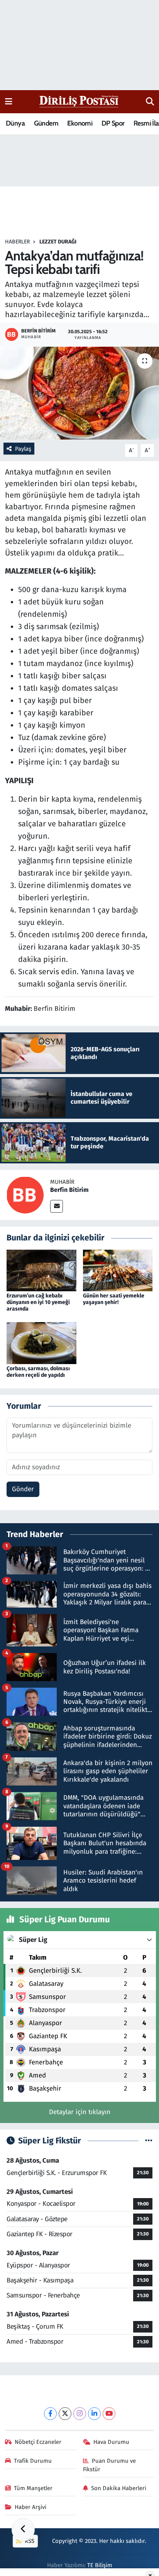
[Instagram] (80, 2414)
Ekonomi (80, 123)
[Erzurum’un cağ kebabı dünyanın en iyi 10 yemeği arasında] (41, 1270)
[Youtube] (109, 2414)
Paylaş (23, 449)
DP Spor (113, 123)
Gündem (46, 123)
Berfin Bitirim (69, 1190)
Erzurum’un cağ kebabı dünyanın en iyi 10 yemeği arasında (38, 1302)
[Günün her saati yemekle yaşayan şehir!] (118, 1270)
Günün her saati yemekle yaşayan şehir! (114, 1299)
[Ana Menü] (9, 102)
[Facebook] (50, 2414)
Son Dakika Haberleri (119, 2488)
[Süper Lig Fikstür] (149, 2141)
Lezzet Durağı (58, 242)
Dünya (15, 123)
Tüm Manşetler (33, 2488)
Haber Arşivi (30, 2507)
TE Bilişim (100, 2565)
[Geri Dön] (23, 2530)
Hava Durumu (111, 2442)
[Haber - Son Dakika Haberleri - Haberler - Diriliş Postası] (79, 101)
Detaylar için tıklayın (80, 2112)
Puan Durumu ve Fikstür (110, 2465)
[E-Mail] (57, 1206)
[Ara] (150, 102)
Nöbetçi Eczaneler (38, 2442)
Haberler (17, 242)
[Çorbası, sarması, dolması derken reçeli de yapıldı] (41, 1343)
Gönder (23, 1489)
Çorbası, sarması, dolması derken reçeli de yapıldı (38, 1372)
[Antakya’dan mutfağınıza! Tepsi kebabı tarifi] (79, 393)
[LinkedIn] (94, 2414)
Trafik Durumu (33, 2461)
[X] (65, 2414)
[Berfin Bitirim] (25, 1195)
